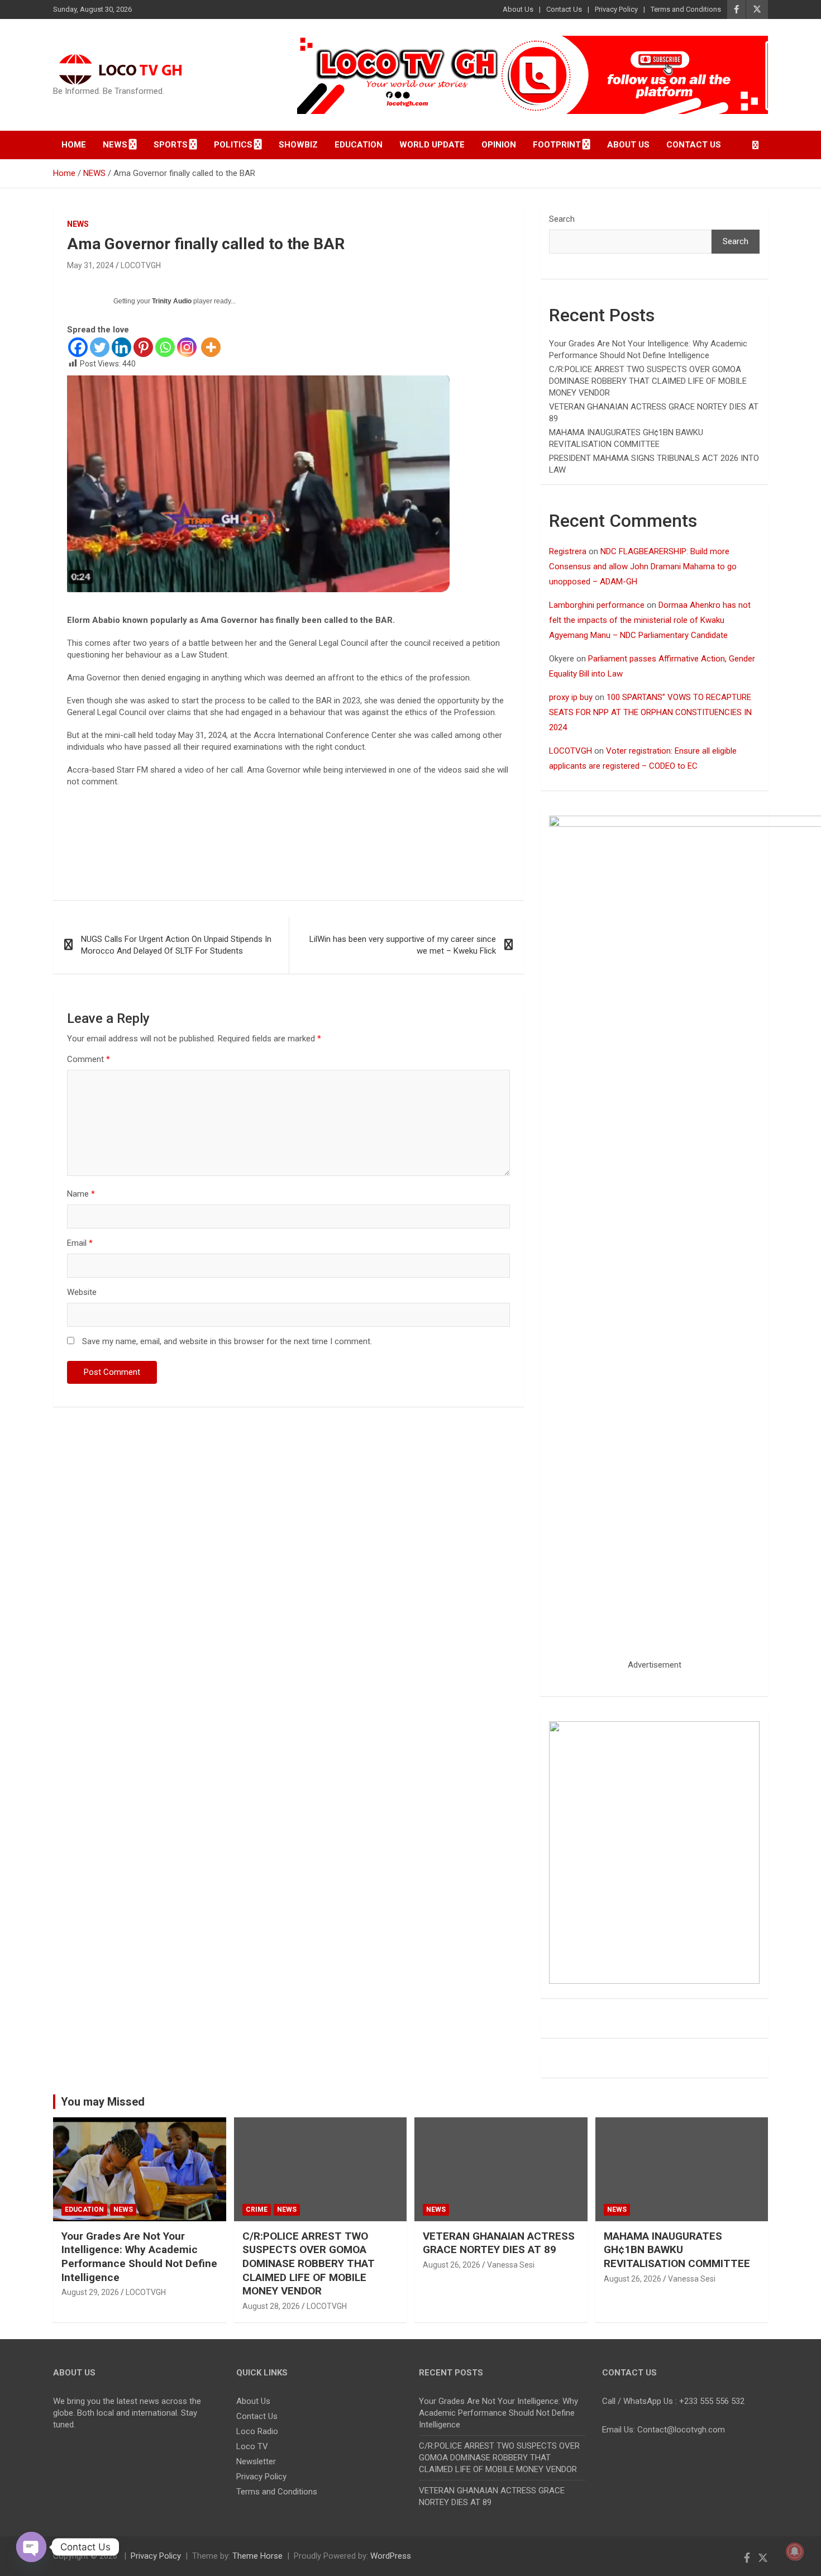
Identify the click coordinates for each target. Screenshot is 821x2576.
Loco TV (252, 2446)
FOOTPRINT (557, 145)
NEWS (78, 224)
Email (80, 1243)
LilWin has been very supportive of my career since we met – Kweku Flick (403, 945)
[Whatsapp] (165, 347)
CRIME (257, 2210)
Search (562, 219)
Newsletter (256, 2461)
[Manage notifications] (795, 2551)
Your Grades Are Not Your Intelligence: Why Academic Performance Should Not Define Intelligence (139, 2257)
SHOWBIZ (298, 145)
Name (81, 1194)
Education (359, 145)
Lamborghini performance (597, 605)
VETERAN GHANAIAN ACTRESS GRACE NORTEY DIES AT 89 (499, 2243)
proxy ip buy (571, 697)
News (115, 145)
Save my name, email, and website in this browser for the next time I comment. (227, 1341)
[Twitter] (100, 347)
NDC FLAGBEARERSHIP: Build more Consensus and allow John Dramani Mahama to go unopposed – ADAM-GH (643, 566)
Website (82, 1292)
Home (74, 145)
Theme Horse (257, 2556)
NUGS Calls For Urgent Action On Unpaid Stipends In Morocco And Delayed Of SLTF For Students (176, 945)
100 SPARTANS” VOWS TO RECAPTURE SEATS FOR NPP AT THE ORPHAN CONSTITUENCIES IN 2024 (650, 712)
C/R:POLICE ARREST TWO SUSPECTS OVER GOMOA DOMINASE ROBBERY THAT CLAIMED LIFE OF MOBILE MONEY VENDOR (648, 381)
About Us (518, 9)
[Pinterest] (143, 347)
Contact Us (564, 9)
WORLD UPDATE (432, 145)
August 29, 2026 (90, 2292)
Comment (89, 1059)
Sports (171, 145)
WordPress (391, 2556)
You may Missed (103, 2102)
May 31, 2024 (90, 265)
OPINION (499, 145)
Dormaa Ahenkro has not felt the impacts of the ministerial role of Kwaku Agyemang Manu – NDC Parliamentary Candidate (650, 620)
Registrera (568, 551)
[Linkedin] (121, 347)
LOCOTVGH (141, 265)
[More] (211, 347)
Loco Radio (257, 2431)
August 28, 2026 (271, 2306)
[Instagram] (187, 347)
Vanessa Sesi (511, 2265)
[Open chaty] (31, 2547)
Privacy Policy (616, 9)
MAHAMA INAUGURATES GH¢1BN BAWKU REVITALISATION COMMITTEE (677, 2250)
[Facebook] (78, 347)
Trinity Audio (172, 301)
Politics (233, 145)
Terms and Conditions (686, 9)
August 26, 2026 (452, 2265)
